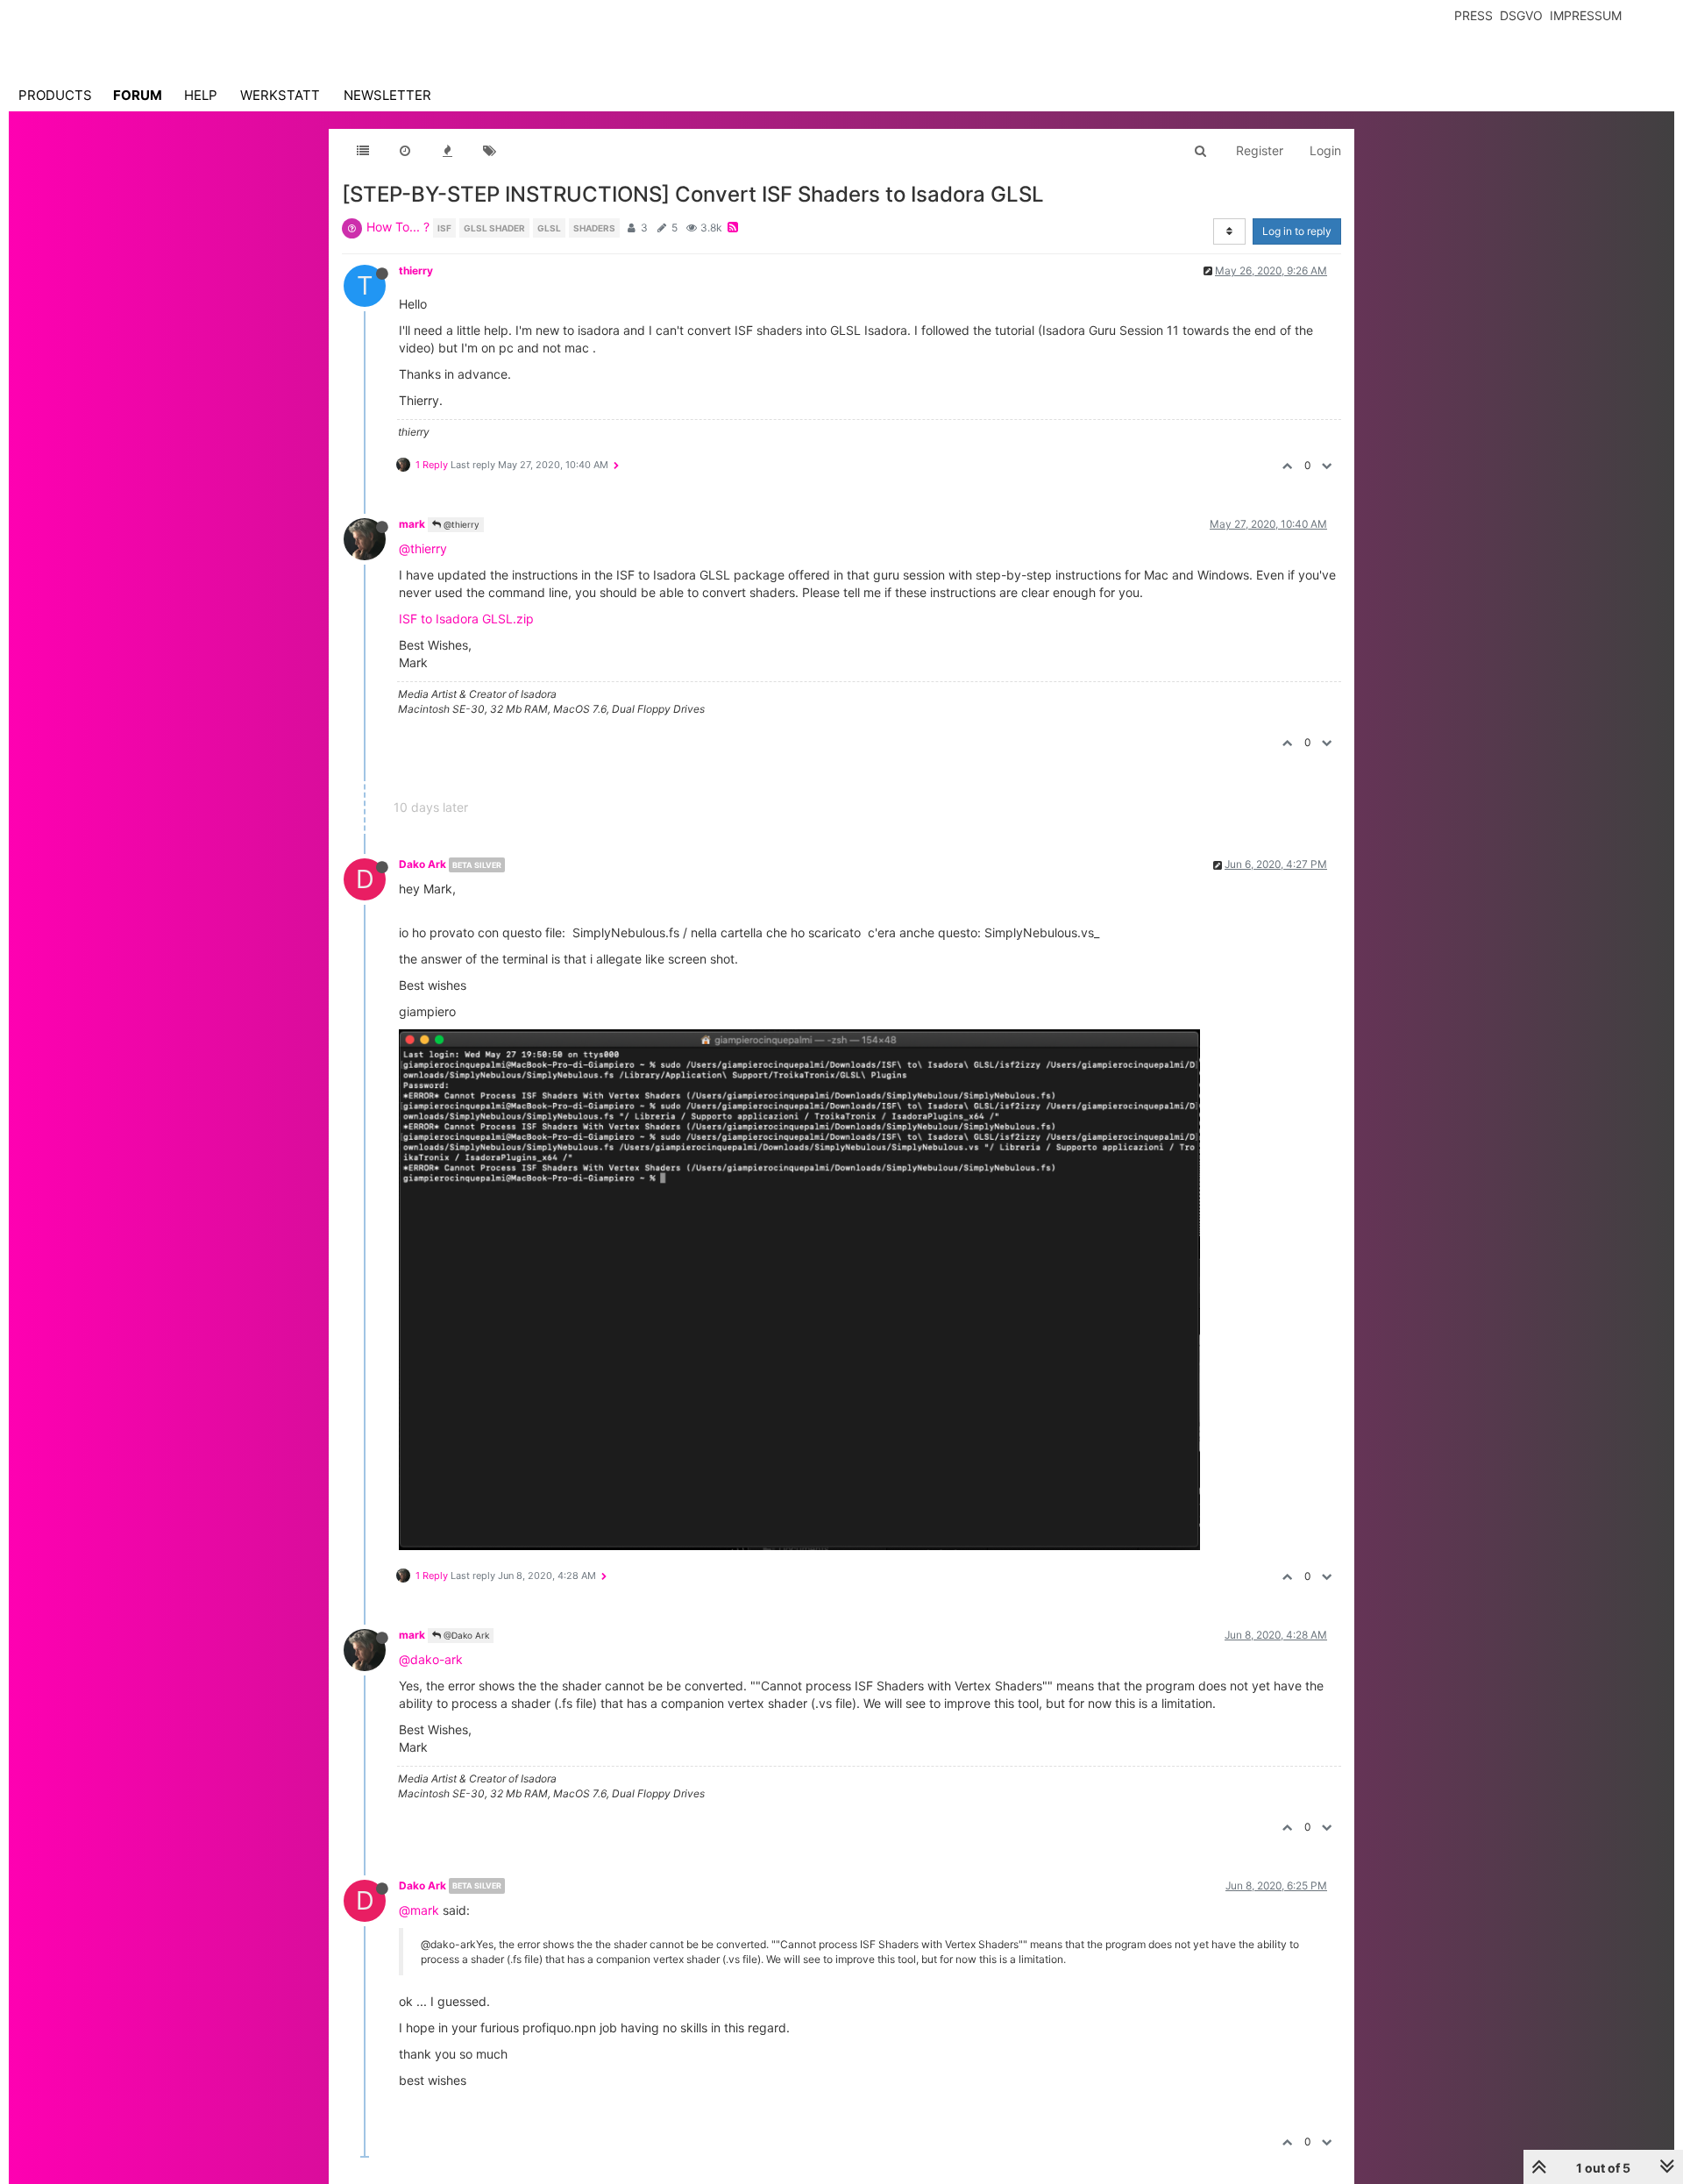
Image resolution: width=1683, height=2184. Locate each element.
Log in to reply (1297, 231)
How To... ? (398, 227)
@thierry (460, 524)
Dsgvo (1521, 15)
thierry (416, 270)
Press (1474, 15)
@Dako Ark (465, 1635)
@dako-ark (431, 1659)
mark (412, 524)
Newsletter (387, 95)
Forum (138, 95)
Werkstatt (280, 95)
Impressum (1586, 15)
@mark (419, 1910)
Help (201, 95)
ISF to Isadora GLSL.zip (466, 619)
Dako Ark (423, 864)
